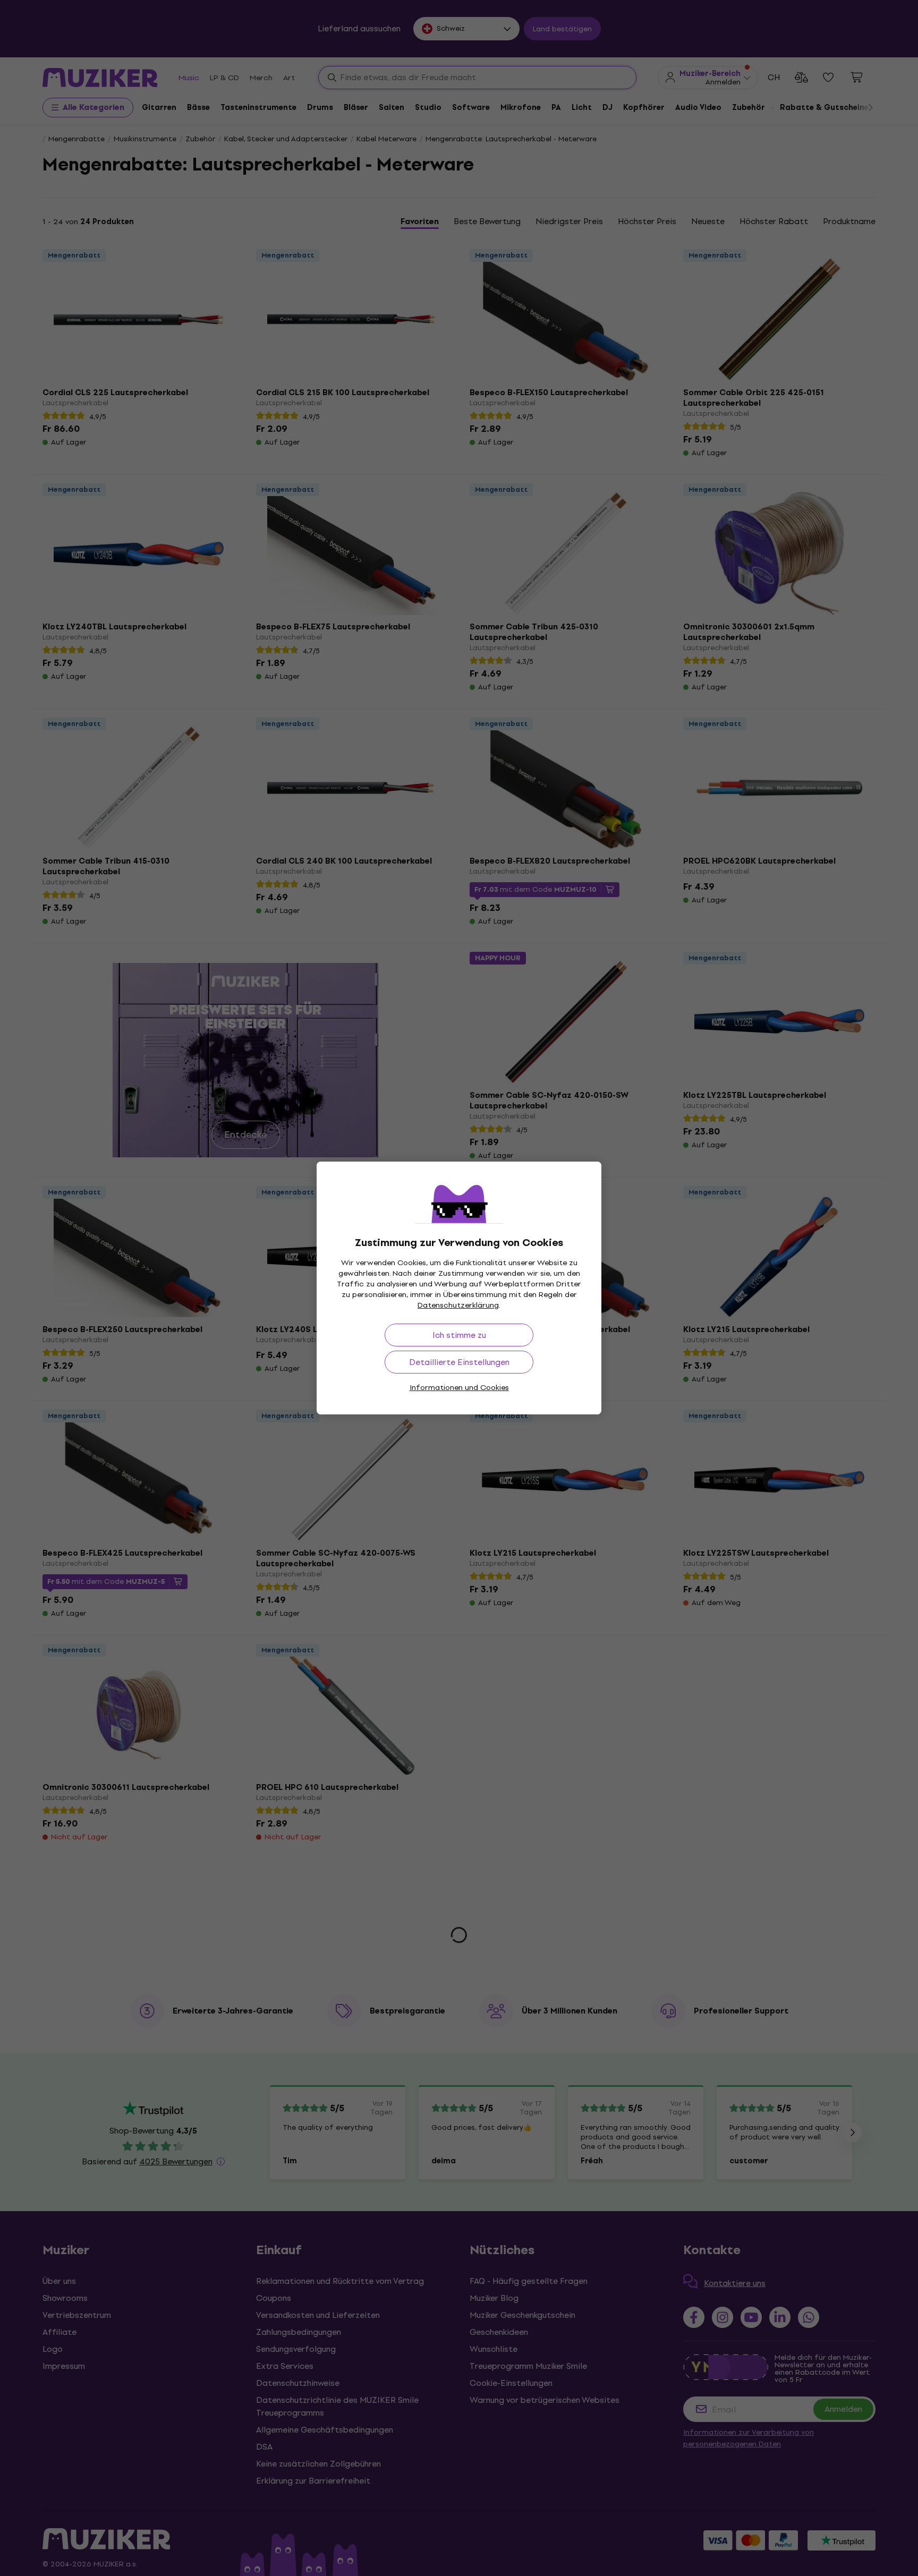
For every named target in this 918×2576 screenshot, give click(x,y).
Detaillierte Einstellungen (459, 1362)
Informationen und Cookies (459, 1388)
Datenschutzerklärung (458, 1305)
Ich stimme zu (459, 1335)
